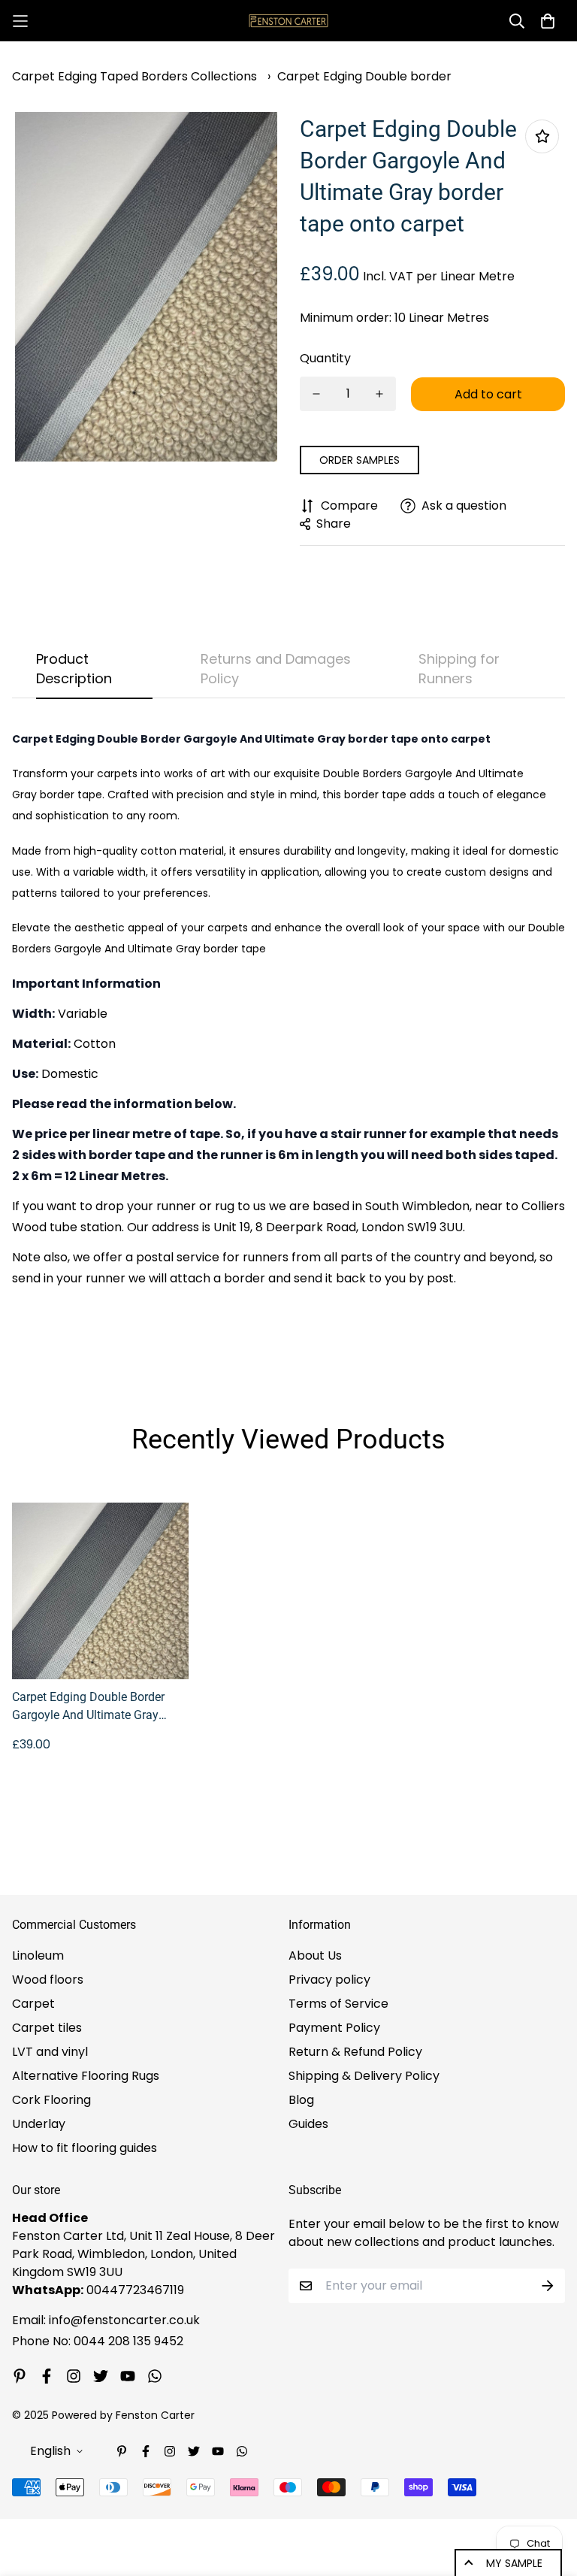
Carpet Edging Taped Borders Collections (134, 76)
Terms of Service (338, 2004)
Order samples (359, 460)
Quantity (325, 358)
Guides (308, 2124)
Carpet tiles (47, 2028)
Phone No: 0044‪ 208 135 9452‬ (98, 2341)
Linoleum (38, 1955)
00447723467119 (135, 2290)
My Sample (514, 2563)
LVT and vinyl (50, 2052)
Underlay (39, 2124)
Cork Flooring (51, 2100)
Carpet (33, 2004)
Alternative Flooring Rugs (86, 2076)
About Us (315, 1955)
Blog (301, 2100)
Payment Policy (334, 2028)
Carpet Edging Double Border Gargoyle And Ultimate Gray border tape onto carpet (88, 1707)
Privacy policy (329, 1980)
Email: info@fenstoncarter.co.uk (106, 2320)
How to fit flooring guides (85, 2148)
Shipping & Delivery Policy (364, 2076)
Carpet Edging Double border (364, 76)
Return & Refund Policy (355, 2052)
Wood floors (48, 1980)
